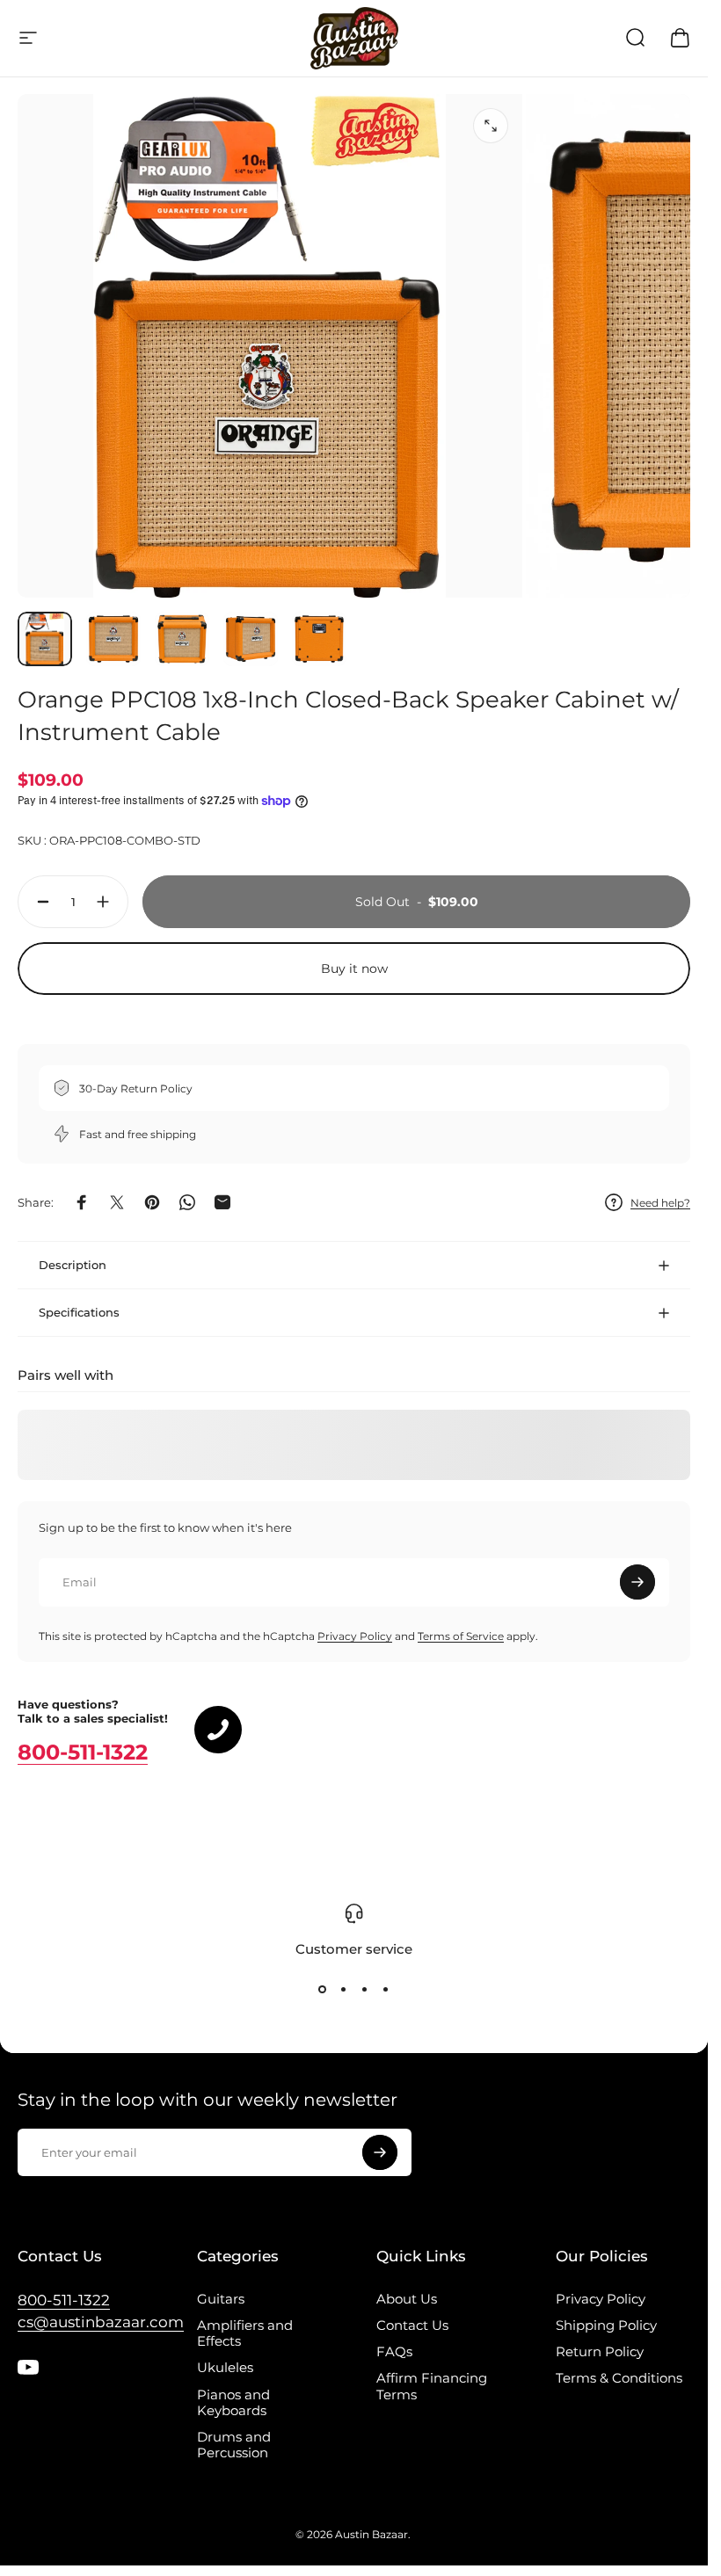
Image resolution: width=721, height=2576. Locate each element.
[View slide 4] (386, 1990)
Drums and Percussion (234, 2445)
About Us (407, 2299)
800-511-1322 (83, 1752)
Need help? (660, 1203)
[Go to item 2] (113, 639)
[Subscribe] (637, 1582)
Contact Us (412, 2326)
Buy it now (354, 969)
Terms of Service (461, 1636)
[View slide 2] (344, 1990)
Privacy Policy (355, 1636)
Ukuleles (225, 2368)
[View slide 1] (323, 1990)
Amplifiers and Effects (245, 2333)
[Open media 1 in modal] (491, 126)
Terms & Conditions (619, 2378)
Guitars (221, 2299)
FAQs (394, 2352)
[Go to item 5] (319, 639)
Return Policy (600, 2352)
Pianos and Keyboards (233, 2403)
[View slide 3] (365, 1990)
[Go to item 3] (182, 639)
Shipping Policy (606, 2326)
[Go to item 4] (251, 639)
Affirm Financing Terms (432, 2386)
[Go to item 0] (45, 639)
